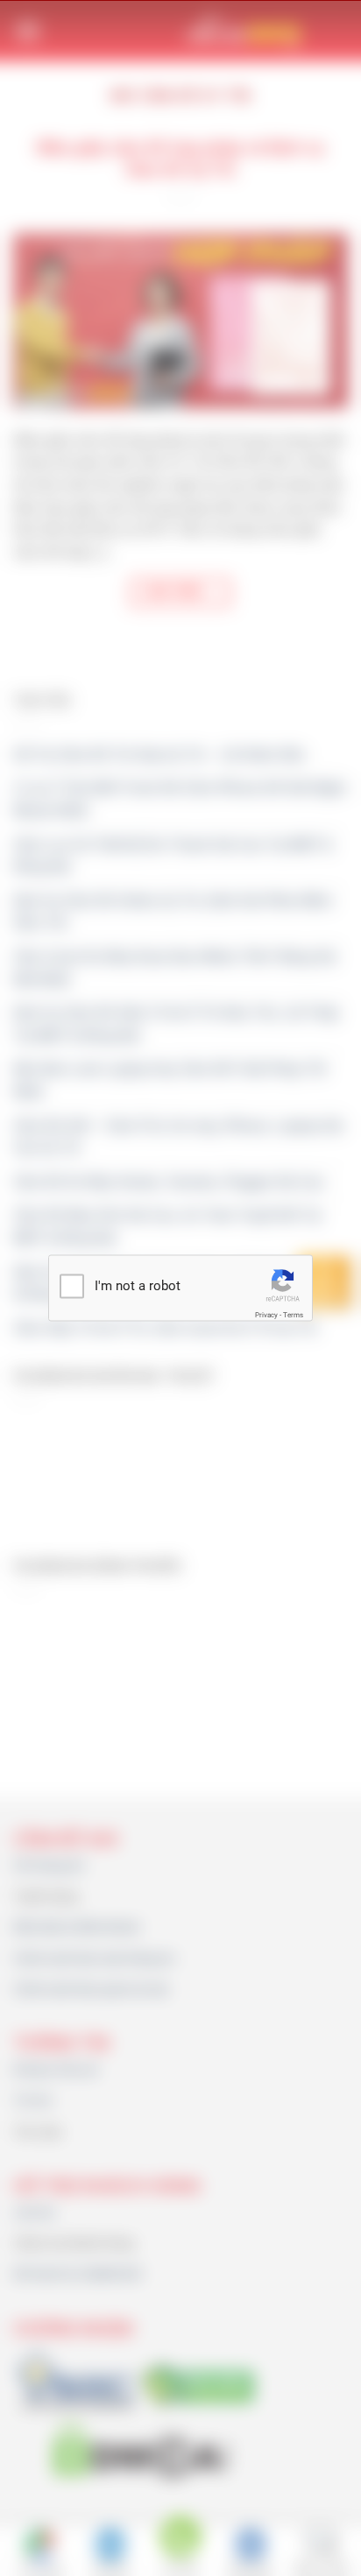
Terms (293, 1314)
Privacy (266, 1314)
